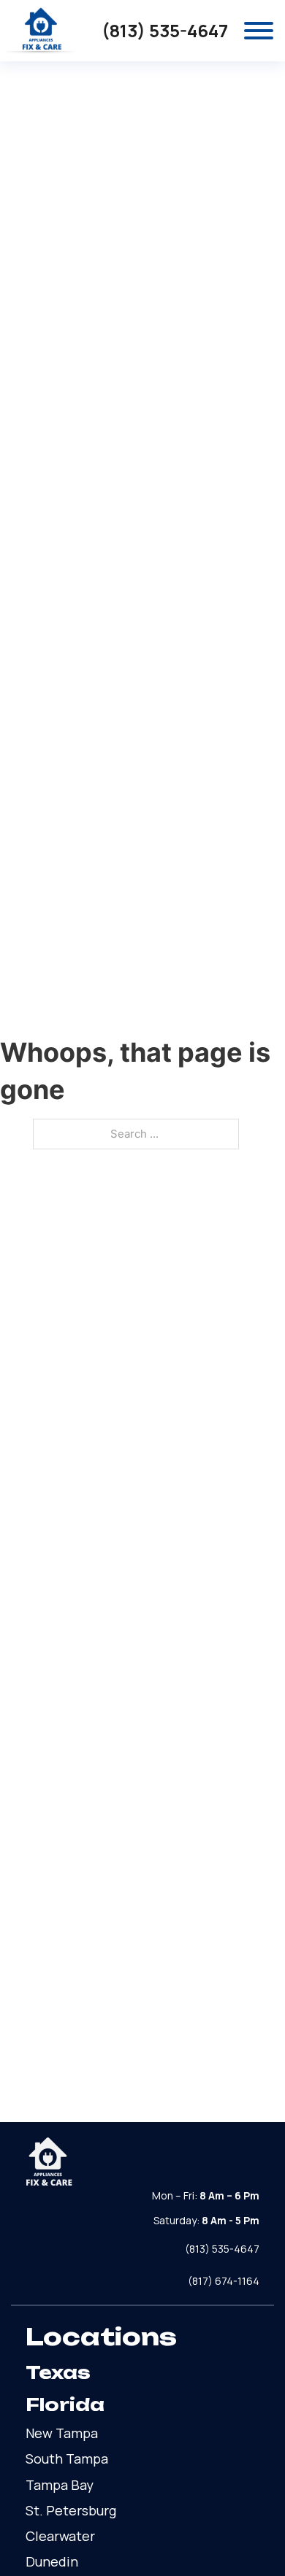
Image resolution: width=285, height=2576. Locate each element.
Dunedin (52, 2561)
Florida (65, 2405)
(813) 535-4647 (165, 31)
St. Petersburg (71, 2510)
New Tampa (62, 2433)
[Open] (259, 31)
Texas (58, 2372)
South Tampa (67, 2459)
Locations (101, 2337)
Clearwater (60, 2536)
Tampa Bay (60, 2485)
